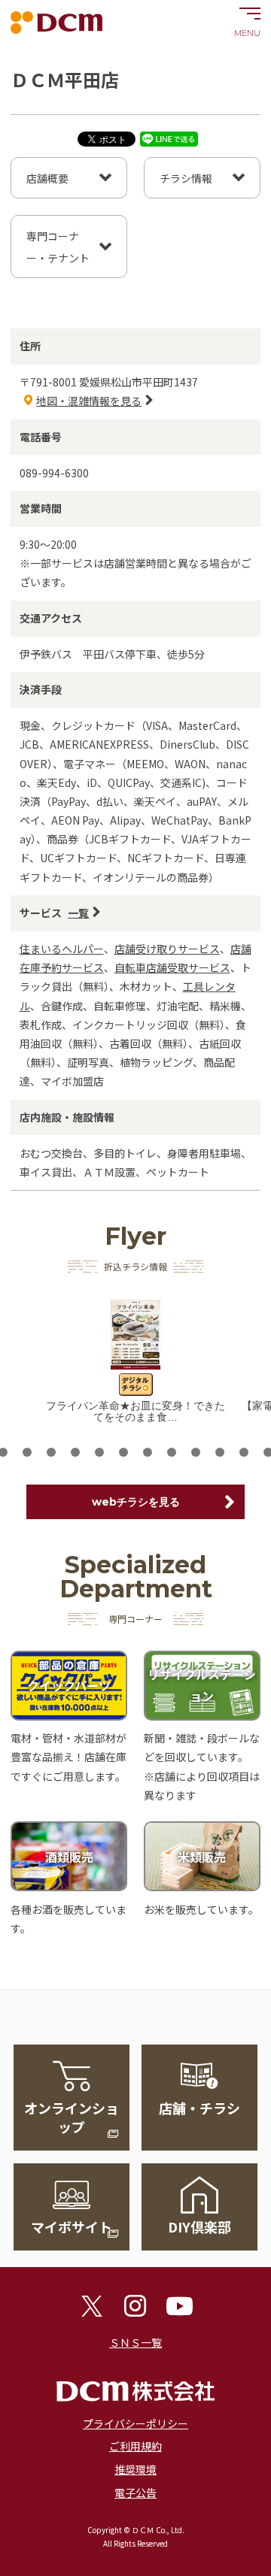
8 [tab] (27, 1452)
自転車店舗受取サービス (172, 967)
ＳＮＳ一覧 (135, 2342)
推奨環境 (135, 2469)
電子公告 (135, 2493)
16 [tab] (220, 1452)
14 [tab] (172, 1452)
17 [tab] (244, 1452)
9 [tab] (51, 1452)
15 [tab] (196, 1452)
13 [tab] (148, 1452)
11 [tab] (99, 1452)
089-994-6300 (54, 473)
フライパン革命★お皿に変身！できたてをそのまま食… (135, 1411)
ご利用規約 (135, 2446)
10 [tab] (75, 1452)
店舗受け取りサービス (167, 949)
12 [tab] (123, 1452)
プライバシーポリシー (135, 2423)
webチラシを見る (136, 1502)
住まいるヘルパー (62, 949)
